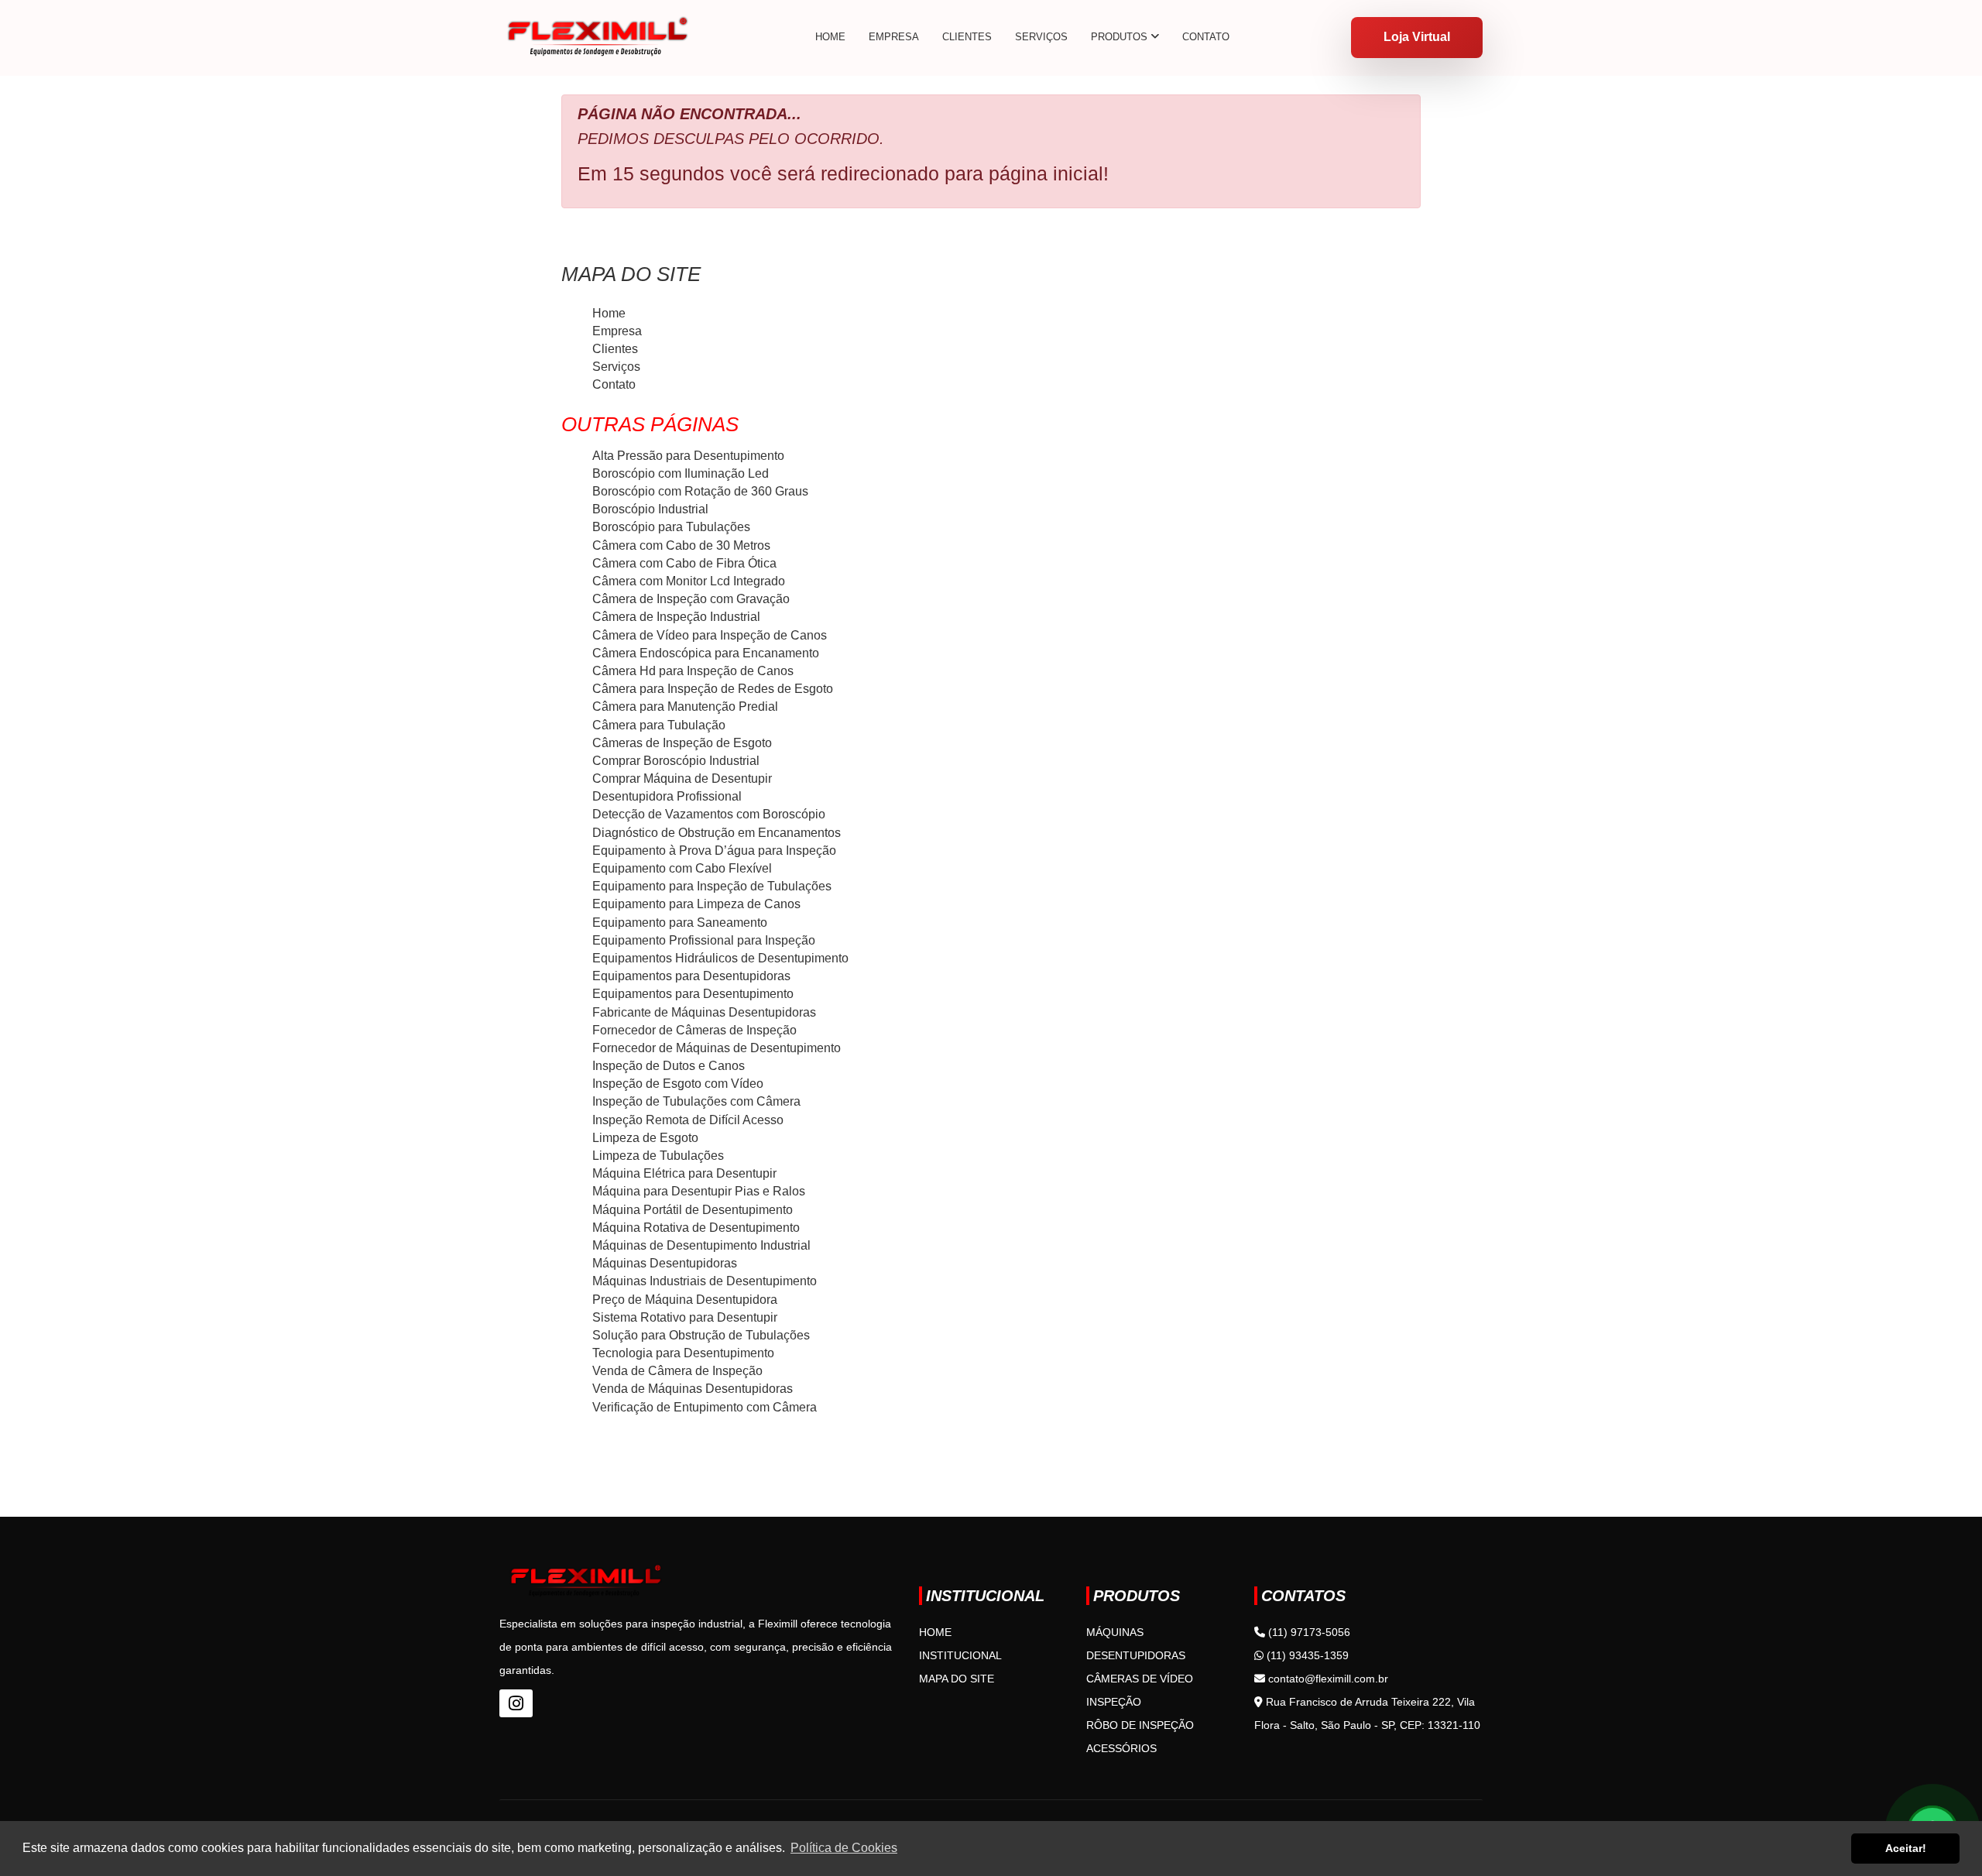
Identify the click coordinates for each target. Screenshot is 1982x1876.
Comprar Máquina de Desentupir (682, 779)
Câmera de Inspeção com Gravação (691, 599)
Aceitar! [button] (1906, 1848)
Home (609, 313)
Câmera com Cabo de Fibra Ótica (684, 563)
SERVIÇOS (1041, 37)
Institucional (960, 1655)
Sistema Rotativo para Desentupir (685, 1317)
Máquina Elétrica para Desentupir (684, 1173)
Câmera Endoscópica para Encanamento (706, 653)
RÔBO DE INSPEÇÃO (1140, 1725)
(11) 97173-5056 (1308, 1632)
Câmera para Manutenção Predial (685, 707)
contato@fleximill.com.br (1327, 1679)
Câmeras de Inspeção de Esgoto (682, 743)
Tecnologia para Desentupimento (683, 1353)
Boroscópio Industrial (650, 509)
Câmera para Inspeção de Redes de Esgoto (713, 689)
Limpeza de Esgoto (645, 1138)
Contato (614, 384)
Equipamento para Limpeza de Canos (696, 904)
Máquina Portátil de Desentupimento (693, 1210)
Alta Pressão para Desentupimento (688, 456)
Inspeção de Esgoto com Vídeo (678, 1084)
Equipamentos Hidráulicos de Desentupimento (720, 958)
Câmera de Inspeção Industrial (676, 617)
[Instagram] (516, 1703)
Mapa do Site (957, 1679)
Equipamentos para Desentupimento (693, 994)
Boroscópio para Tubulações (671, 527)
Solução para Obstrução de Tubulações (701, 1335)
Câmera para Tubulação (659, 725)
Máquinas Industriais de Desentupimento (705, 1281)
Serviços (616, 367)
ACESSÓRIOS (1121, 1748)
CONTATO (1206, 37)
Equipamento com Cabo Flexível (682, 868)
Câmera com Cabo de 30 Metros (681, 545)
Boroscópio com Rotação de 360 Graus (700, 491)
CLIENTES (967, 37)
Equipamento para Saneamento (680, 923)
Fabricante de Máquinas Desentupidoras (704, 1012)
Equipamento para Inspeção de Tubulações (712, 886)
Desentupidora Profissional (667, 796)
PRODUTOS (1121, 37)
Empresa (617, 331)
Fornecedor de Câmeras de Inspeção (694, 1030)
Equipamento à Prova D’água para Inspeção (714, 851)
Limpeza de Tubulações (658, 1156)
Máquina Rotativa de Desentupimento (696, 1228)
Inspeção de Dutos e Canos (669, 1066)
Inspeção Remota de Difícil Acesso (688, 1120)
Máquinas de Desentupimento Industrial (701, 1245)
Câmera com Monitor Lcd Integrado (689, 581)
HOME (830, 37)
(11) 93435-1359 (1306, 1655)
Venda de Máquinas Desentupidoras (693, 1389)
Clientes (615, 349)
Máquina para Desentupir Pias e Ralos (699, 1191)
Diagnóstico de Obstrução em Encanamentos (717, 833)
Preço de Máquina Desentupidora (685, 1300)
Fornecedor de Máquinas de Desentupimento (717, 1048)
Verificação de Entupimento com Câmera (705, 1407)
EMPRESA (894, 37)
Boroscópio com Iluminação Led (681, 473)
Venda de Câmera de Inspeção (677, 1371)
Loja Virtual (1417, 37)
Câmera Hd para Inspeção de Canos (693, 671)
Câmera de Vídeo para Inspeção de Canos (710, 635)
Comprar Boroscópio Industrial (676, 761)
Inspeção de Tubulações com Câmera (696, 1101)
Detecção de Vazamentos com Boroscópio (709, 814)
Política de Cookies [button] (844, 1848)
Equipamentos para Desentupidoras (691, 976)
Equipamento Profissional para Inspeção (704, 940)
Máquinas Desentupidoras (665, 1263)
